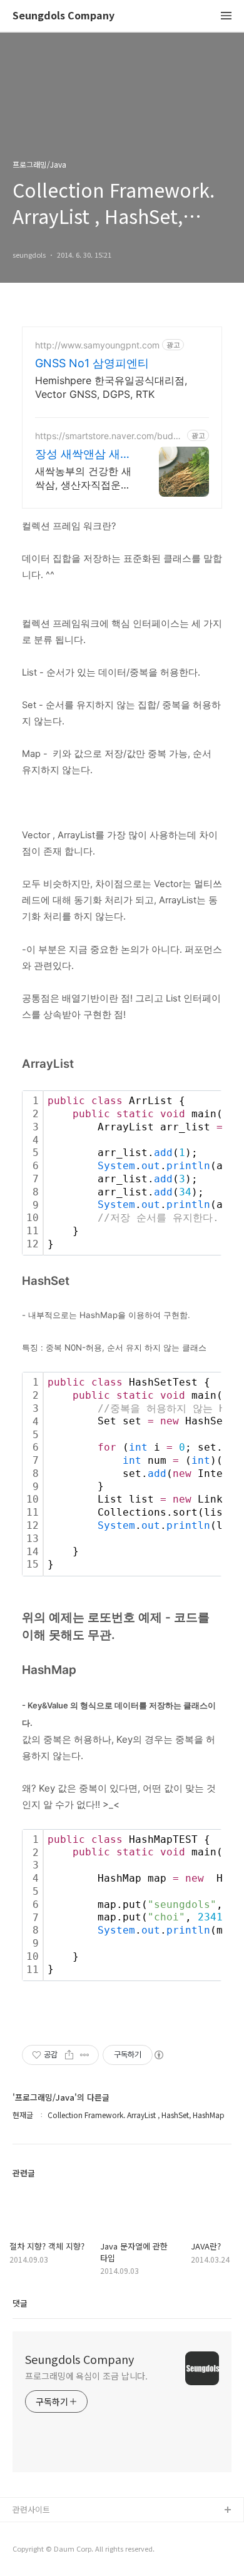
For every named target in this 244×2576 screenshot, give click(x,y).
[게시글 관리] (85, 2055)
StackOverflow (41, 2531)
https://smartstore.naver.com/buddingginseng (108, 436)
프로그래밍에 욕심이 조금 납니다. (86, 2376)
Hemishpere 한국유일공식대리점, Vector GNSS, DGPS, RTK (111, 387)
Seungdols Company (64, 16)
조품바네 (28, 2551)
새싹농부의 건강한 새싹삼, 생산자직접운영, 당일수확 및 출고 (84, 478)
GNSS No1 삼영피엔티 (92, 363)
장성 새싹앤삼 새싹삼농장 (83, 454)
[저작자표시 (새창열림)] (158, 2055)
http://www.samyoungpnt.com (97, 345)
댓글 (20, 2303)
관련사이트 (31, 2509)
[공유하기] (69, 2055)
